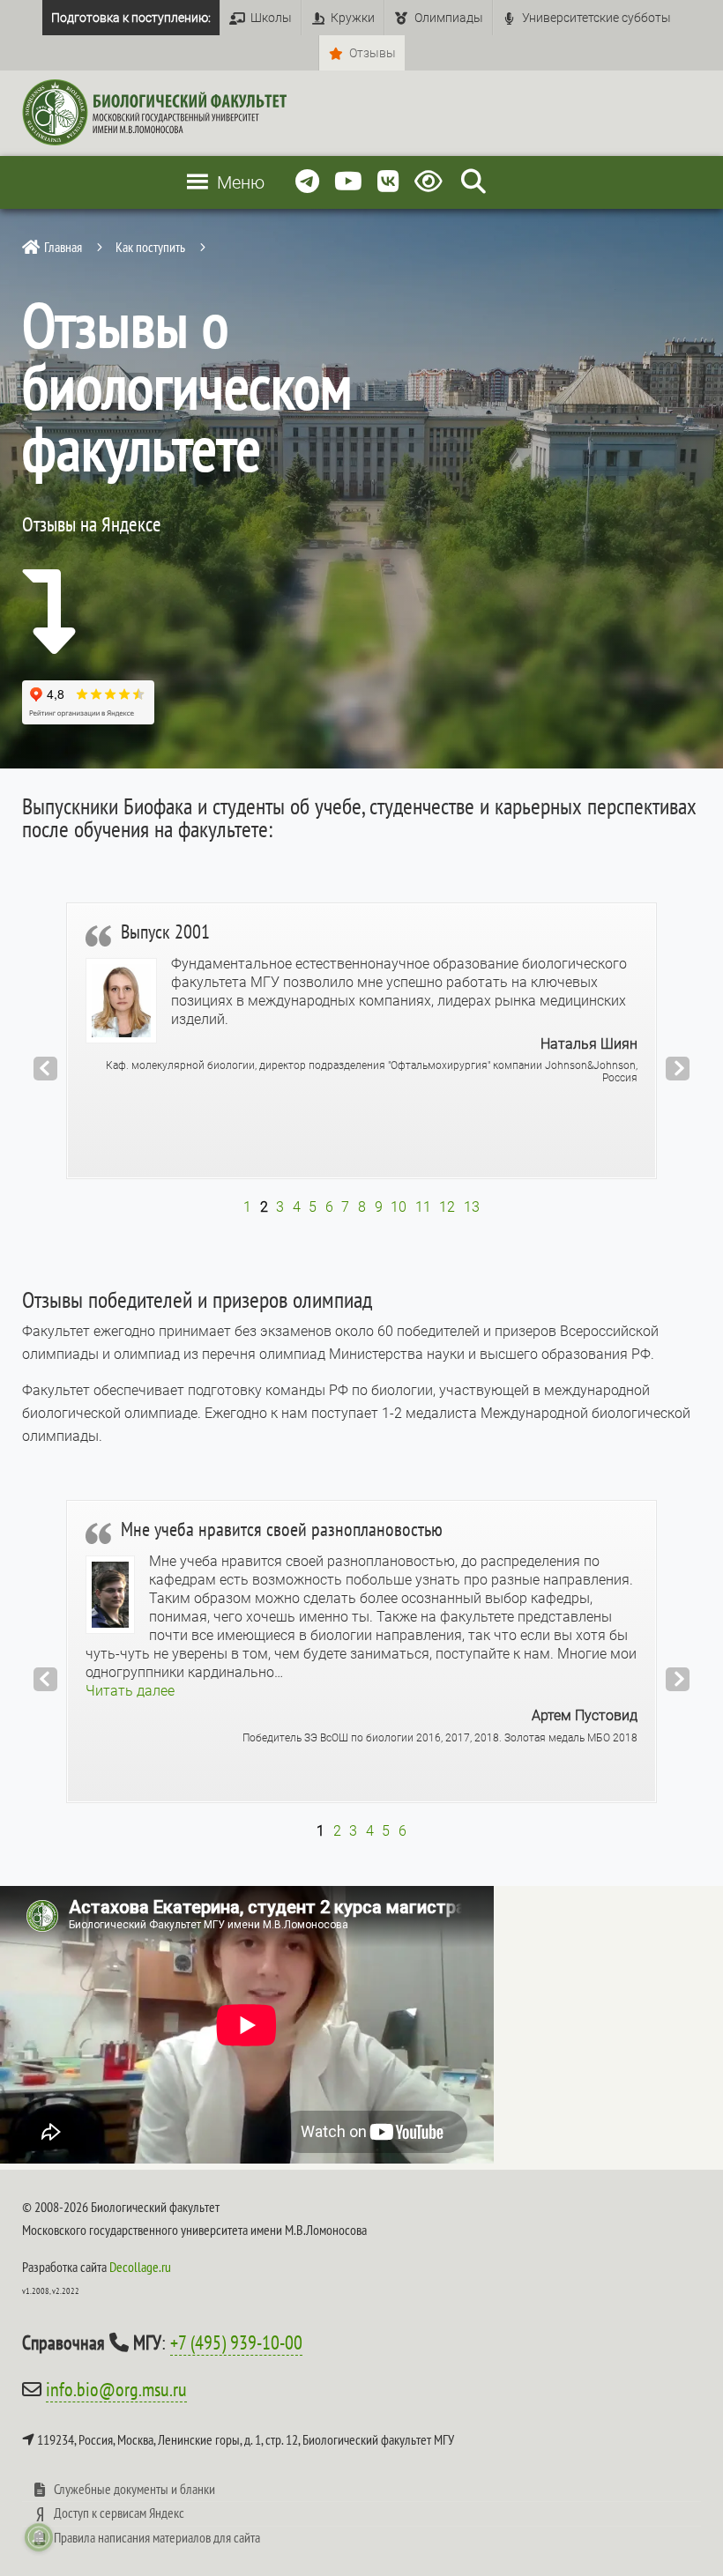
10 (399, 1207)
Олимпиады (449, 18)
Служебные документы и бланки (134, 2489)
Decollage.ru (140, 2267)
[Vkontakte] (388, 182)
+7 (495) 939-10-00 (236, 2342)
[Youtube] (348, 182)
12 (447, 1207)
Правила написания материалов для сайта (157, 2537)
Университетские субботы (596, 18)
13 (472, 1207)
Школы (271, 18)
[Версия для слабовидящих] (432, 182)
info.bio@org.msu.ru (116, 2389)
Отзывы (373, 53)
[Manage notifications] (39, 2537)
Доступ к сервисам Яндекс (119, 2513)
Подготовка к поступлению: (131, 18)
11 (423, 1207)
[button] (130, 1691)
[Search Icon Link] (473, 182)
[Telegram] (307, 182)
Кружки (353, 18)
